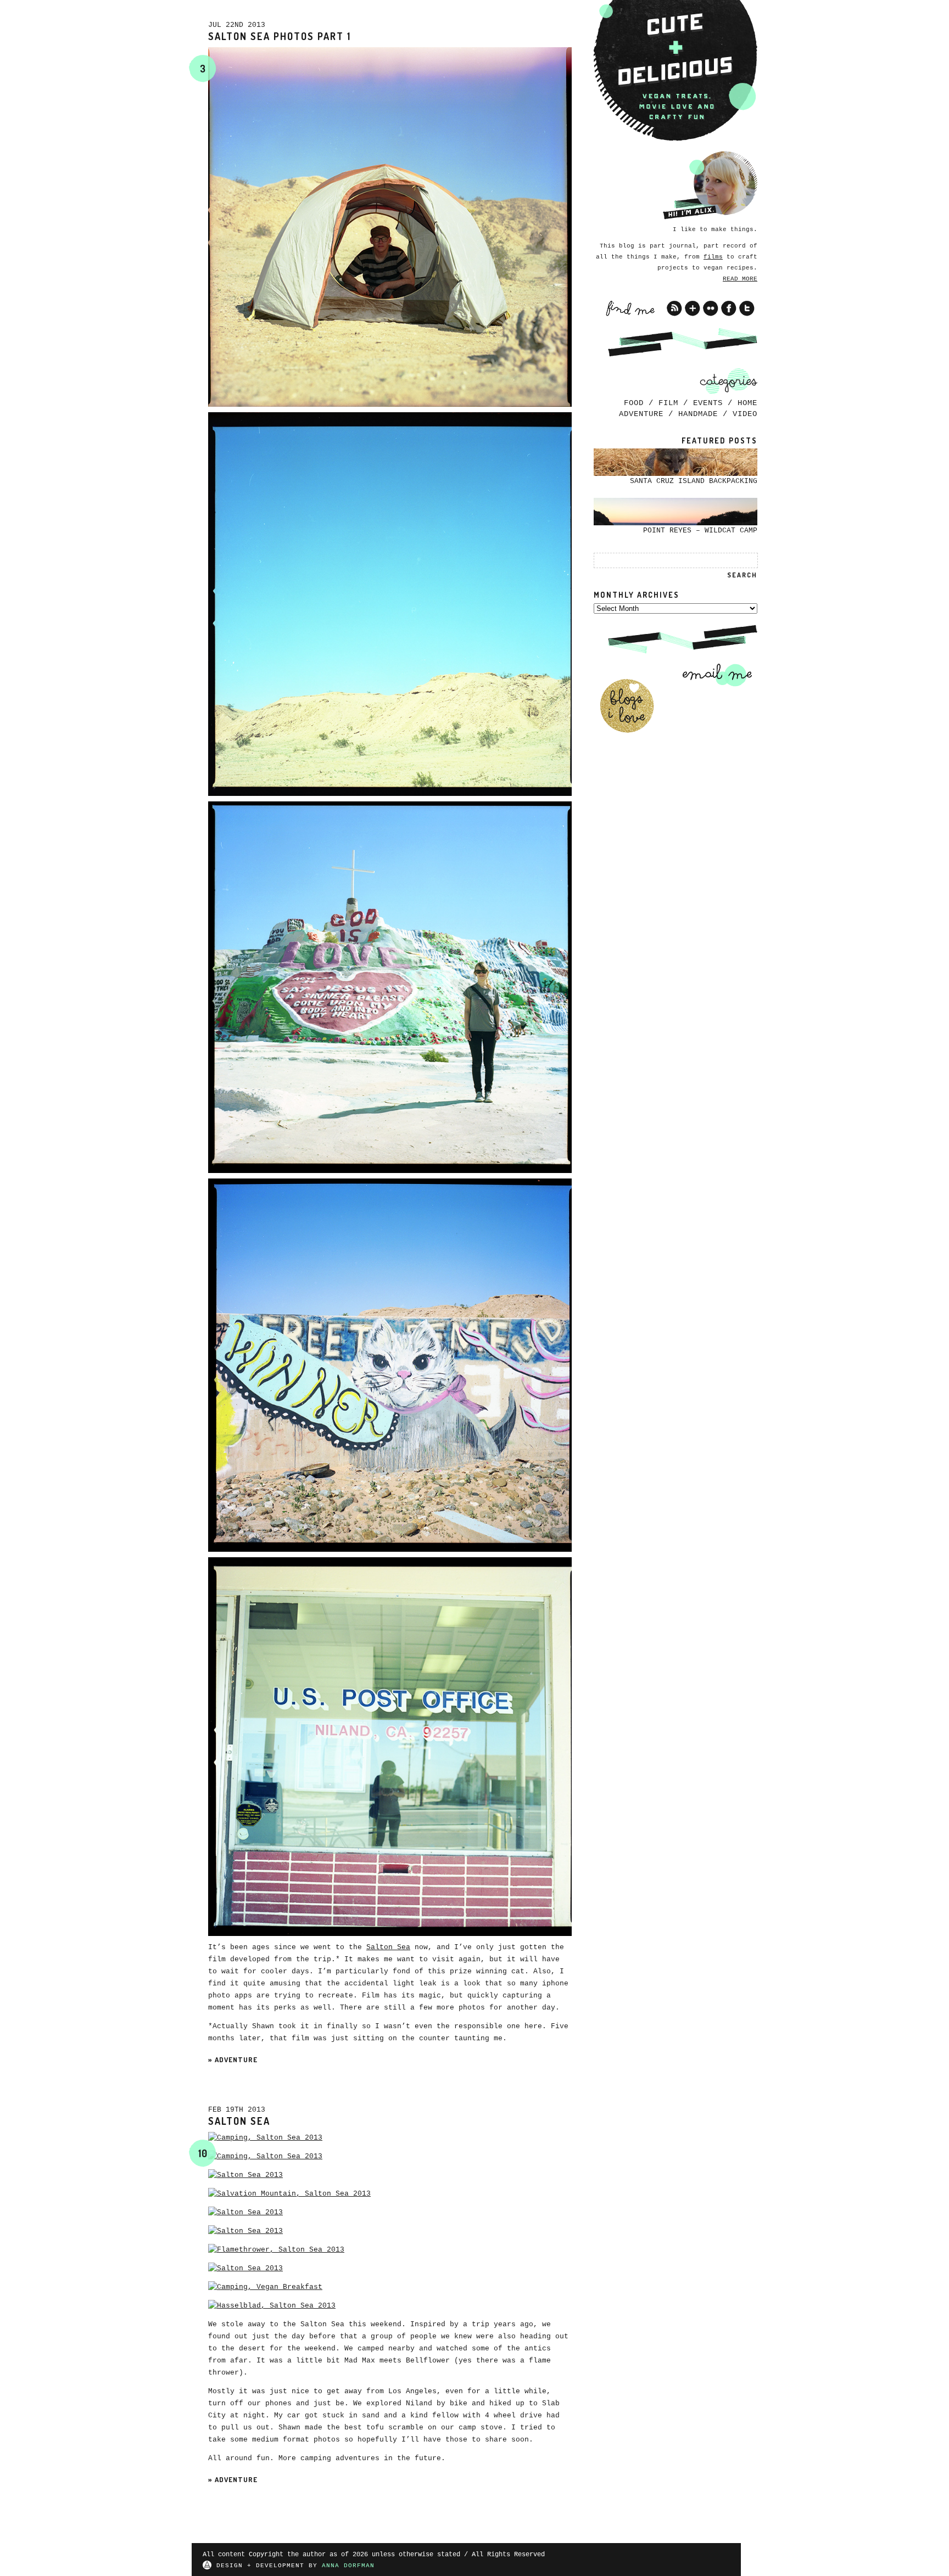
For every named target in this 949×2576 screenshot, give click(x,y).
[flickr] (711, 308)
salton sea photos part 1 (280, 36)
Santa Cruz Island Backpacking (694, 481)
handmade (698, 414)
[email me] (713, 675)
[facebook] (729, 308)
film (668, 403)
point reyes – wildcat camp (700, 531)
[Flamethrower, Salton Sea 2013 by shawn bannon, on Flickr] (276, 2250)
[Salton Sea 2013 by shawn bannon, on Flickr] (245, 2175)
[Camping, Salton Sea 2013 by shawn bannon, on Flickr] (265, 2138)
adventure (236, 2059)
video (745, 414)
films (713, 257)
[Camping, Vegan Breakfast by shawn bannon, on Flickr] (265, 2287)
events (708, 403)
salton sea (239, 2121)
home (747, 403)
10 (203, 2153)
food (634, 403)
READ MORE (740, 279)
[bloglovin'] (693, 308)
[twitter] (747, 308)
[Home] (676, 71)
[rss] (674, 308)
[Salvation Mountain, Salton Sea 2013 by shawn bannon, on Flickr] (289, 2194)
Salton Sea (388, 1947)
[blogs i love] (627, 706)
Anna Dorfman (348, 2566)
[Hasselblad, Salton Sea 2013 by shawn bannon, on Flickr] (272, 2306)
